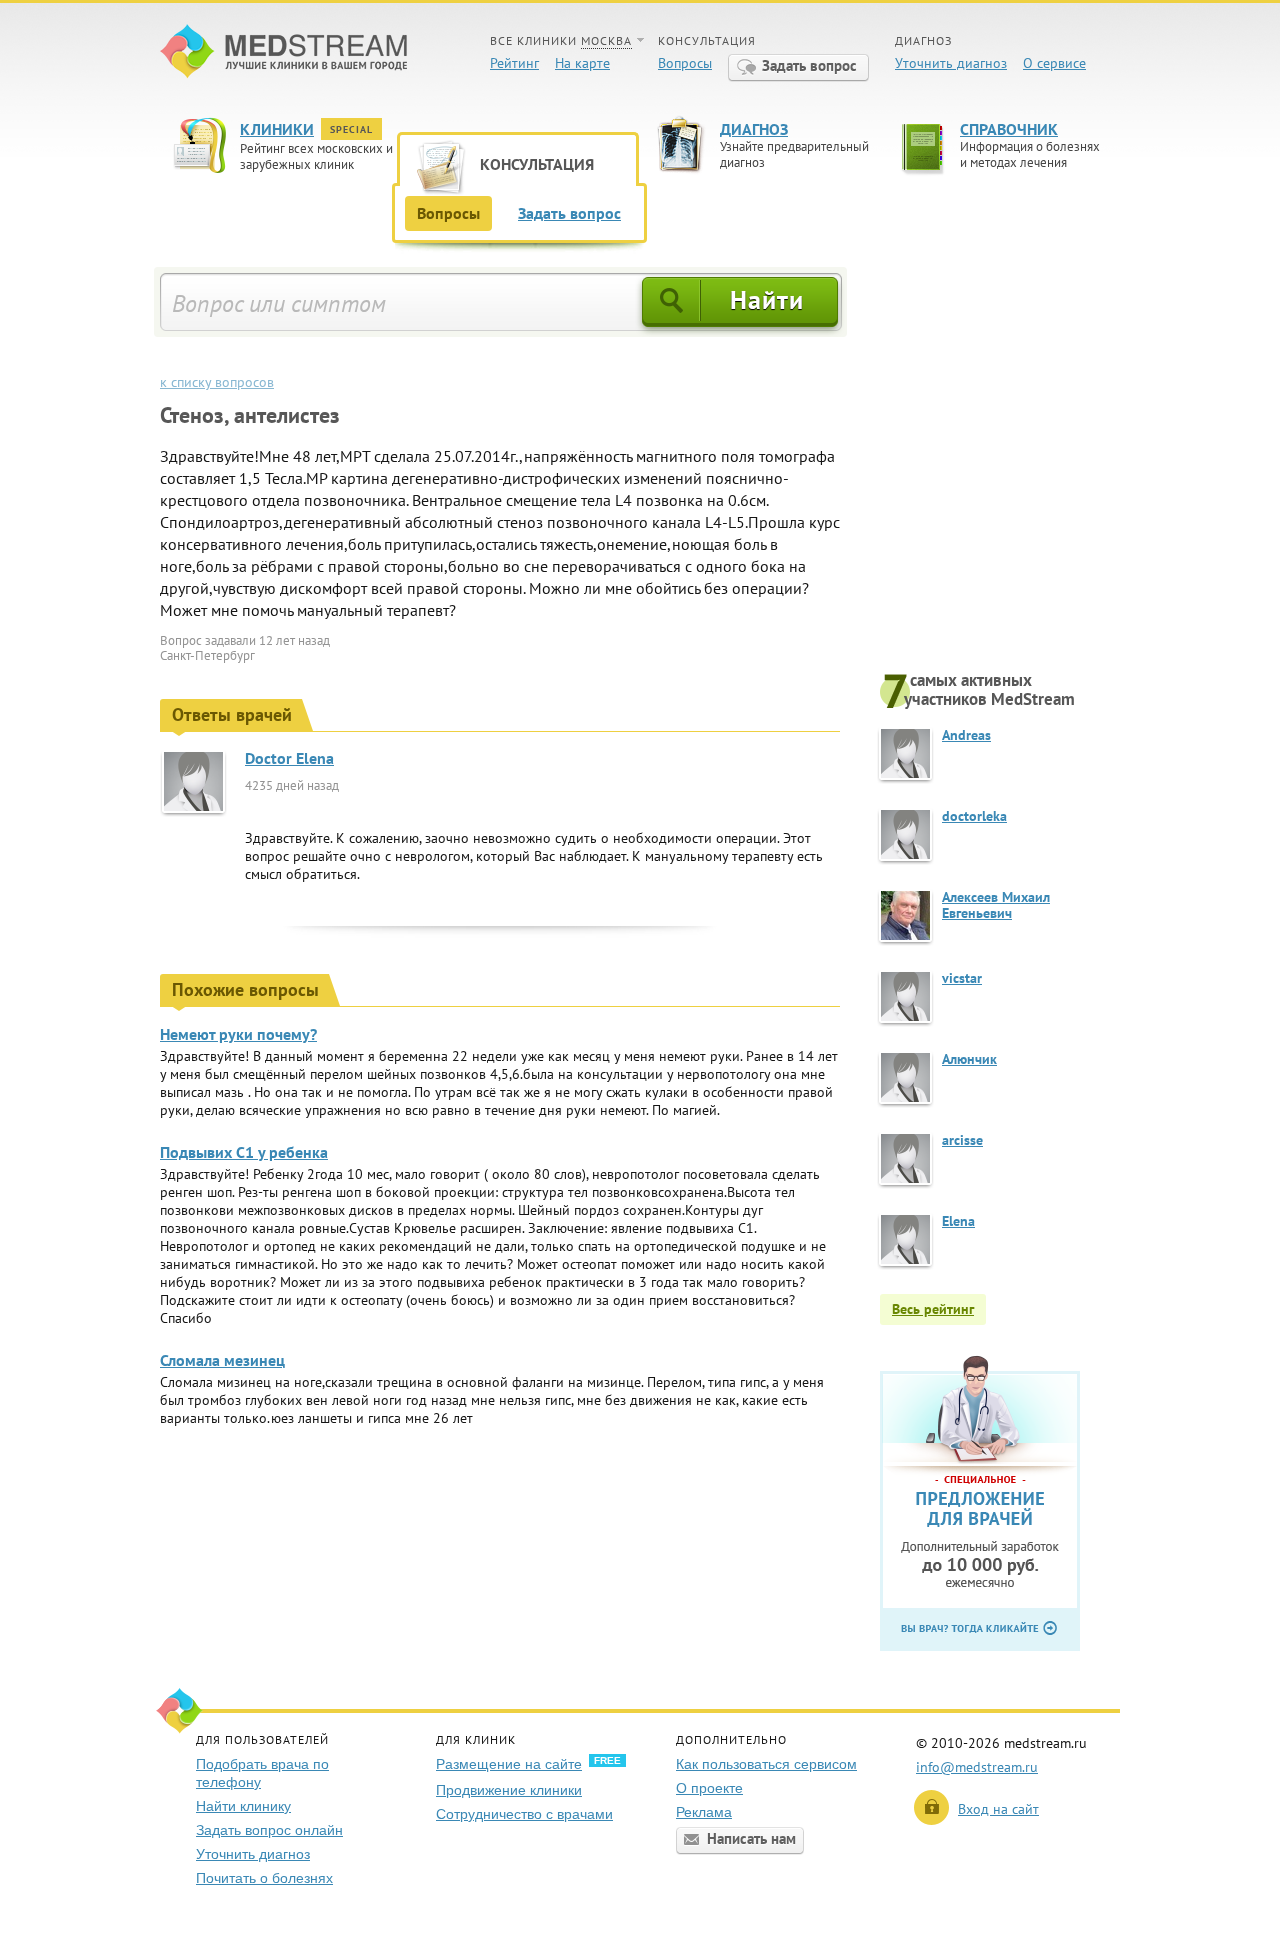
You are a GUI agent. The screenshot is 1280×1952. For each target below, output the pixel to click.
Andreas (966, 735)
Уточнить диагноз (951, 63)
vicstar (962, 978)
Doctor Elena (289, 758)
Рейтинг (514, 63)
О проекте (709, 1788)
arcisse (962, 1140)
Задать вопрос (809, 65)
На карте (582, 63)
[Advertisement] (1000, 467)
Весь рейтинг (933, 1309)
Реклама (704, 1812)
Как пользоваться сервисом (766, 1764)
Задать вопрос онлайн (269, 1830)
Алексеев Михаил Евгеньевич (996, 905)
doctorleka (974, 816)
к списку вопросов (217, 382)
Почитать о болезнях (264, 1878)
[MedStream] (283, 53)
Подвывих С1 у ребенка (244, 1152)
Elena (958, 1221)
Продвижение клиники (509, 1790)
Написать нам (751, 1838)
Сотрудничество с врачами (524, 1814)
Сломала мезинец (222, 1360)
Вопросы (685, 63)
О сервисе (1054, 63)
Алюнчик (969, 1059)
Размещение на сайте (509, 1764)
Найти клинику (243, 1806)
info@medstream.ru (977, 1767)
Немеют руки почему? (238, 1034)
